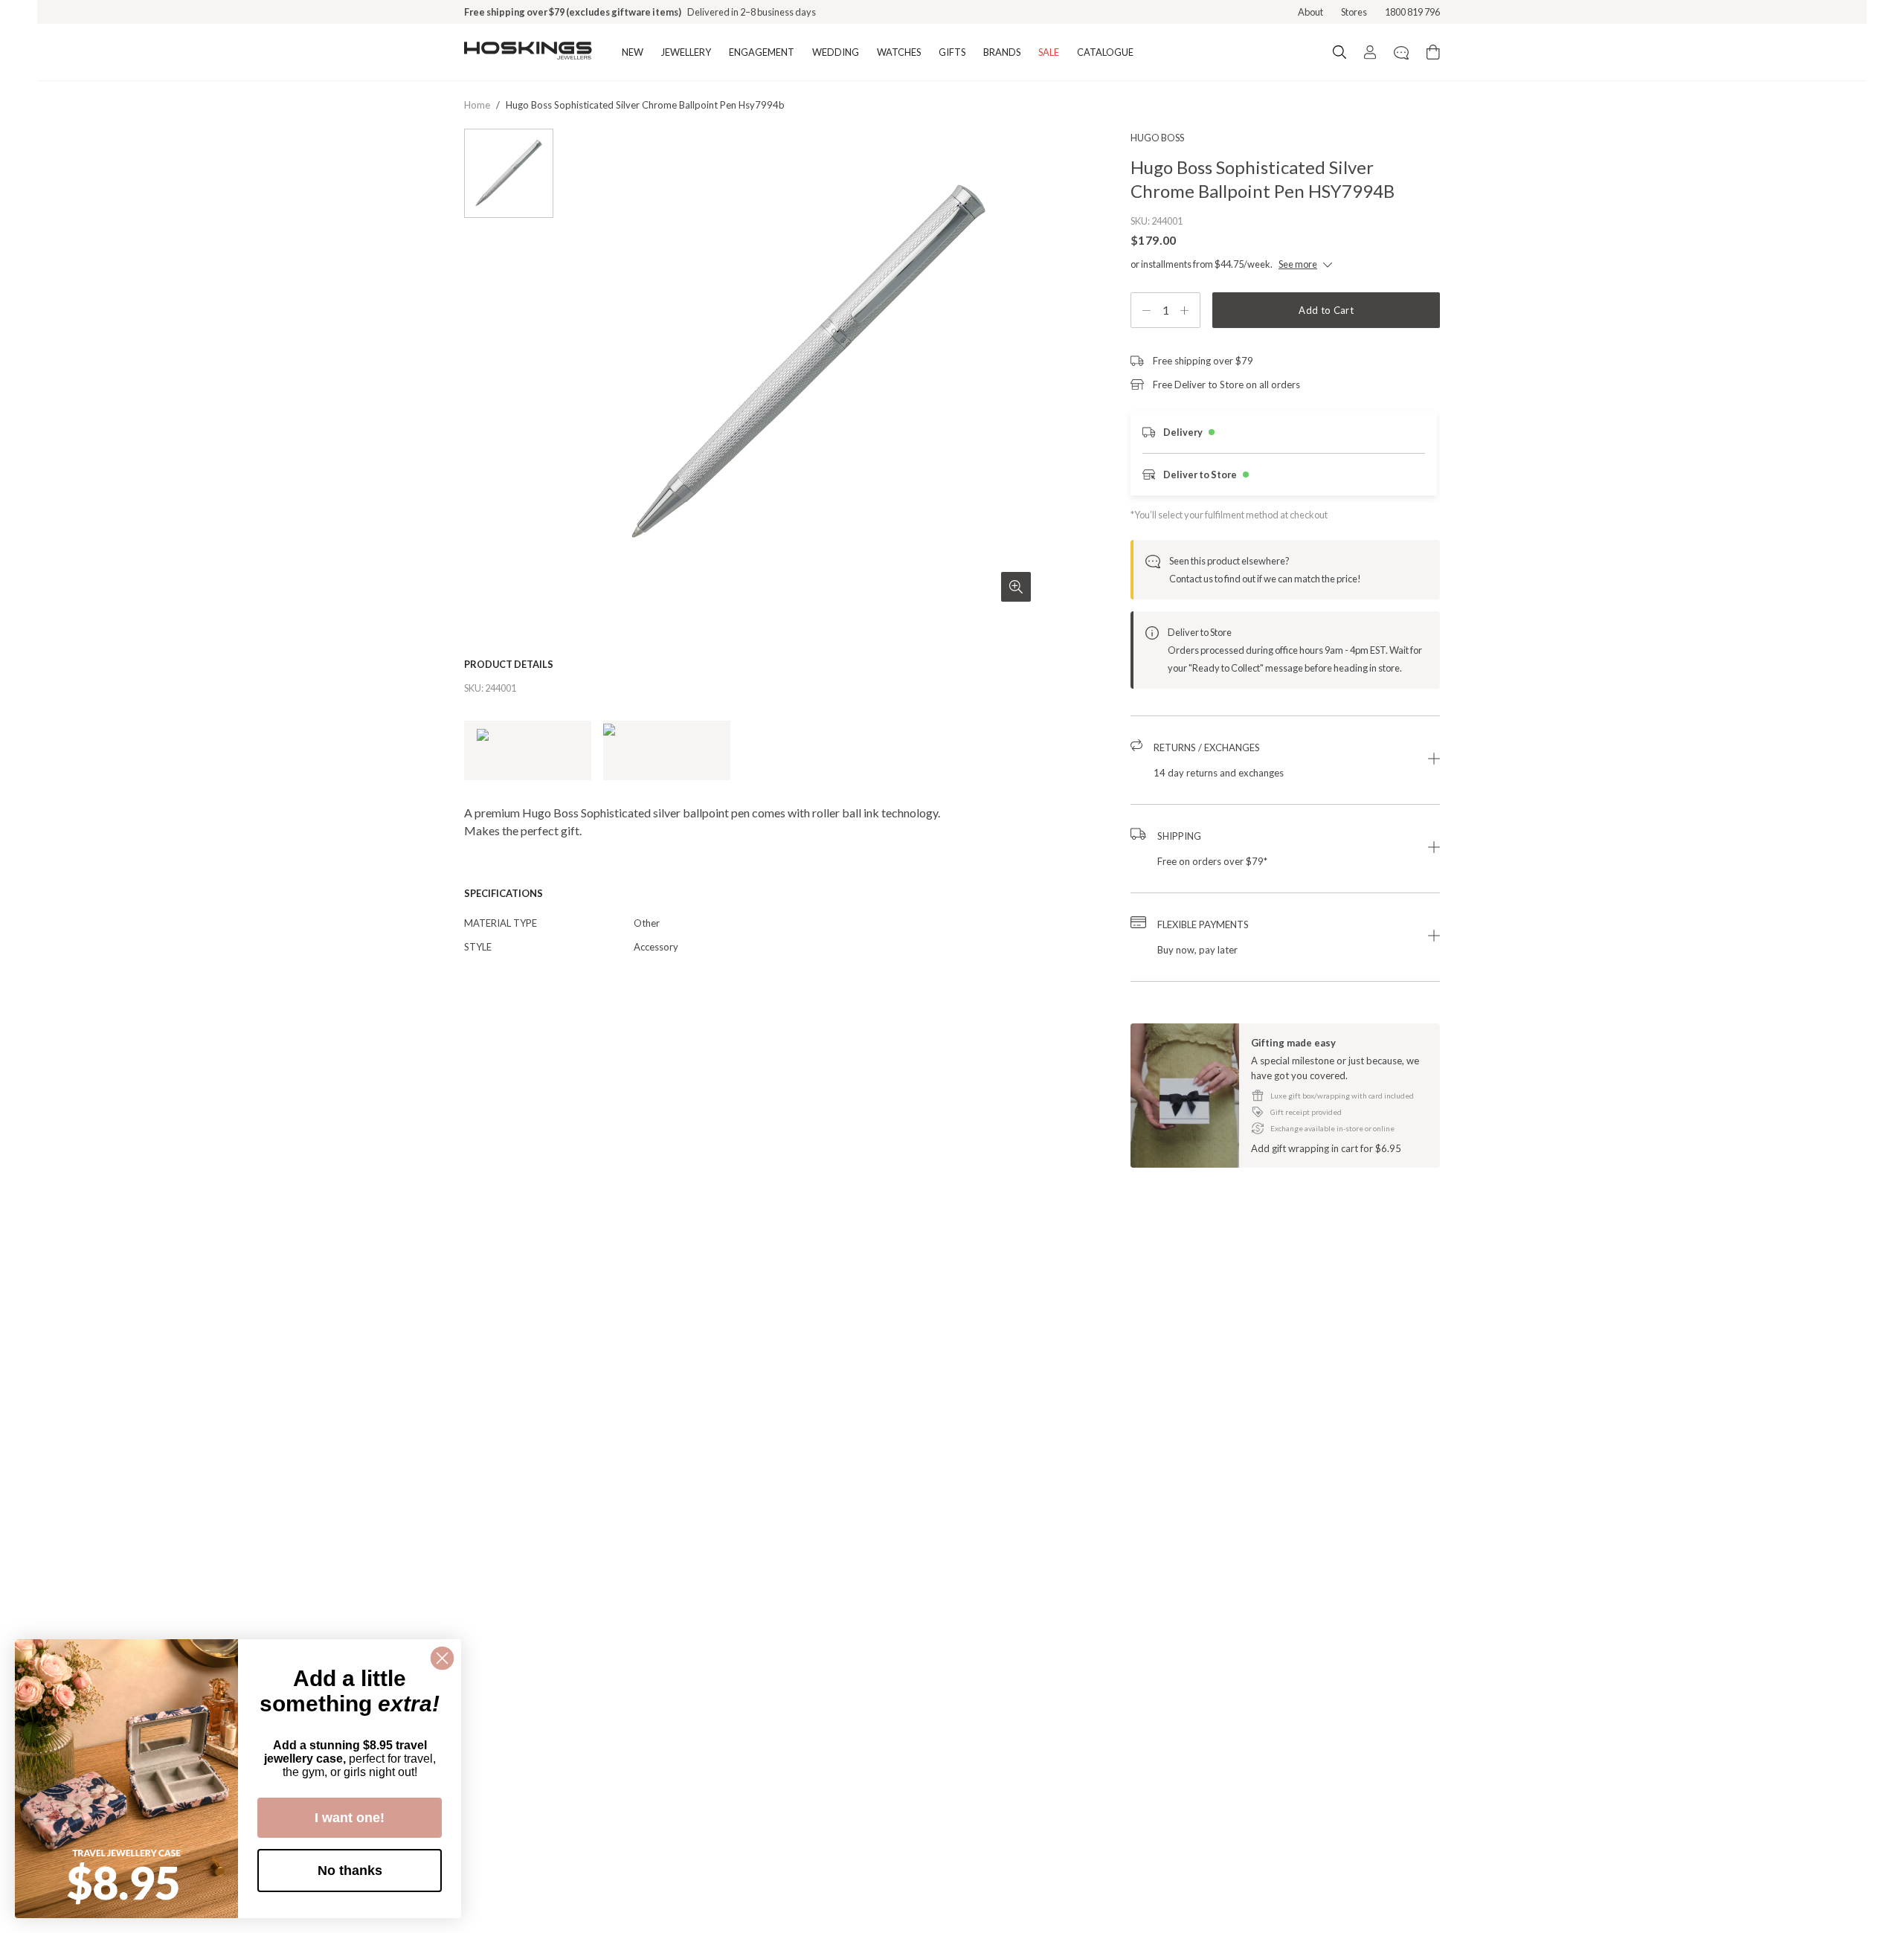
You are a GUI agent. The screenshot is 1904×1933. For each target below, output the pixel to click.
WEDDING (836, 52)
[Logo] (528, 52)
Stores (1354, 12)
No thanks (350, 1871)
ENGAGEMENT (762, 52)
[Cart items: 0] (1433, 52)
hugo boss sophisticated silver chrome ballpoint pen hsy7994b (645, 105)
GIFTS (952, 52)
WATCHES (899, 52)
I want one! (350, 1818)
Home (477, 105)
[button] (1285, 760)
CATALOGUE (1105, 52)
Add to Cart (1326, 310)
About (1310, 12)
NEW (633, 52)
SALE (1049, 52)
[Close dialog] (442, 1658)
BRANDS (1002, 52)
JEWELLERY (686, 52)
